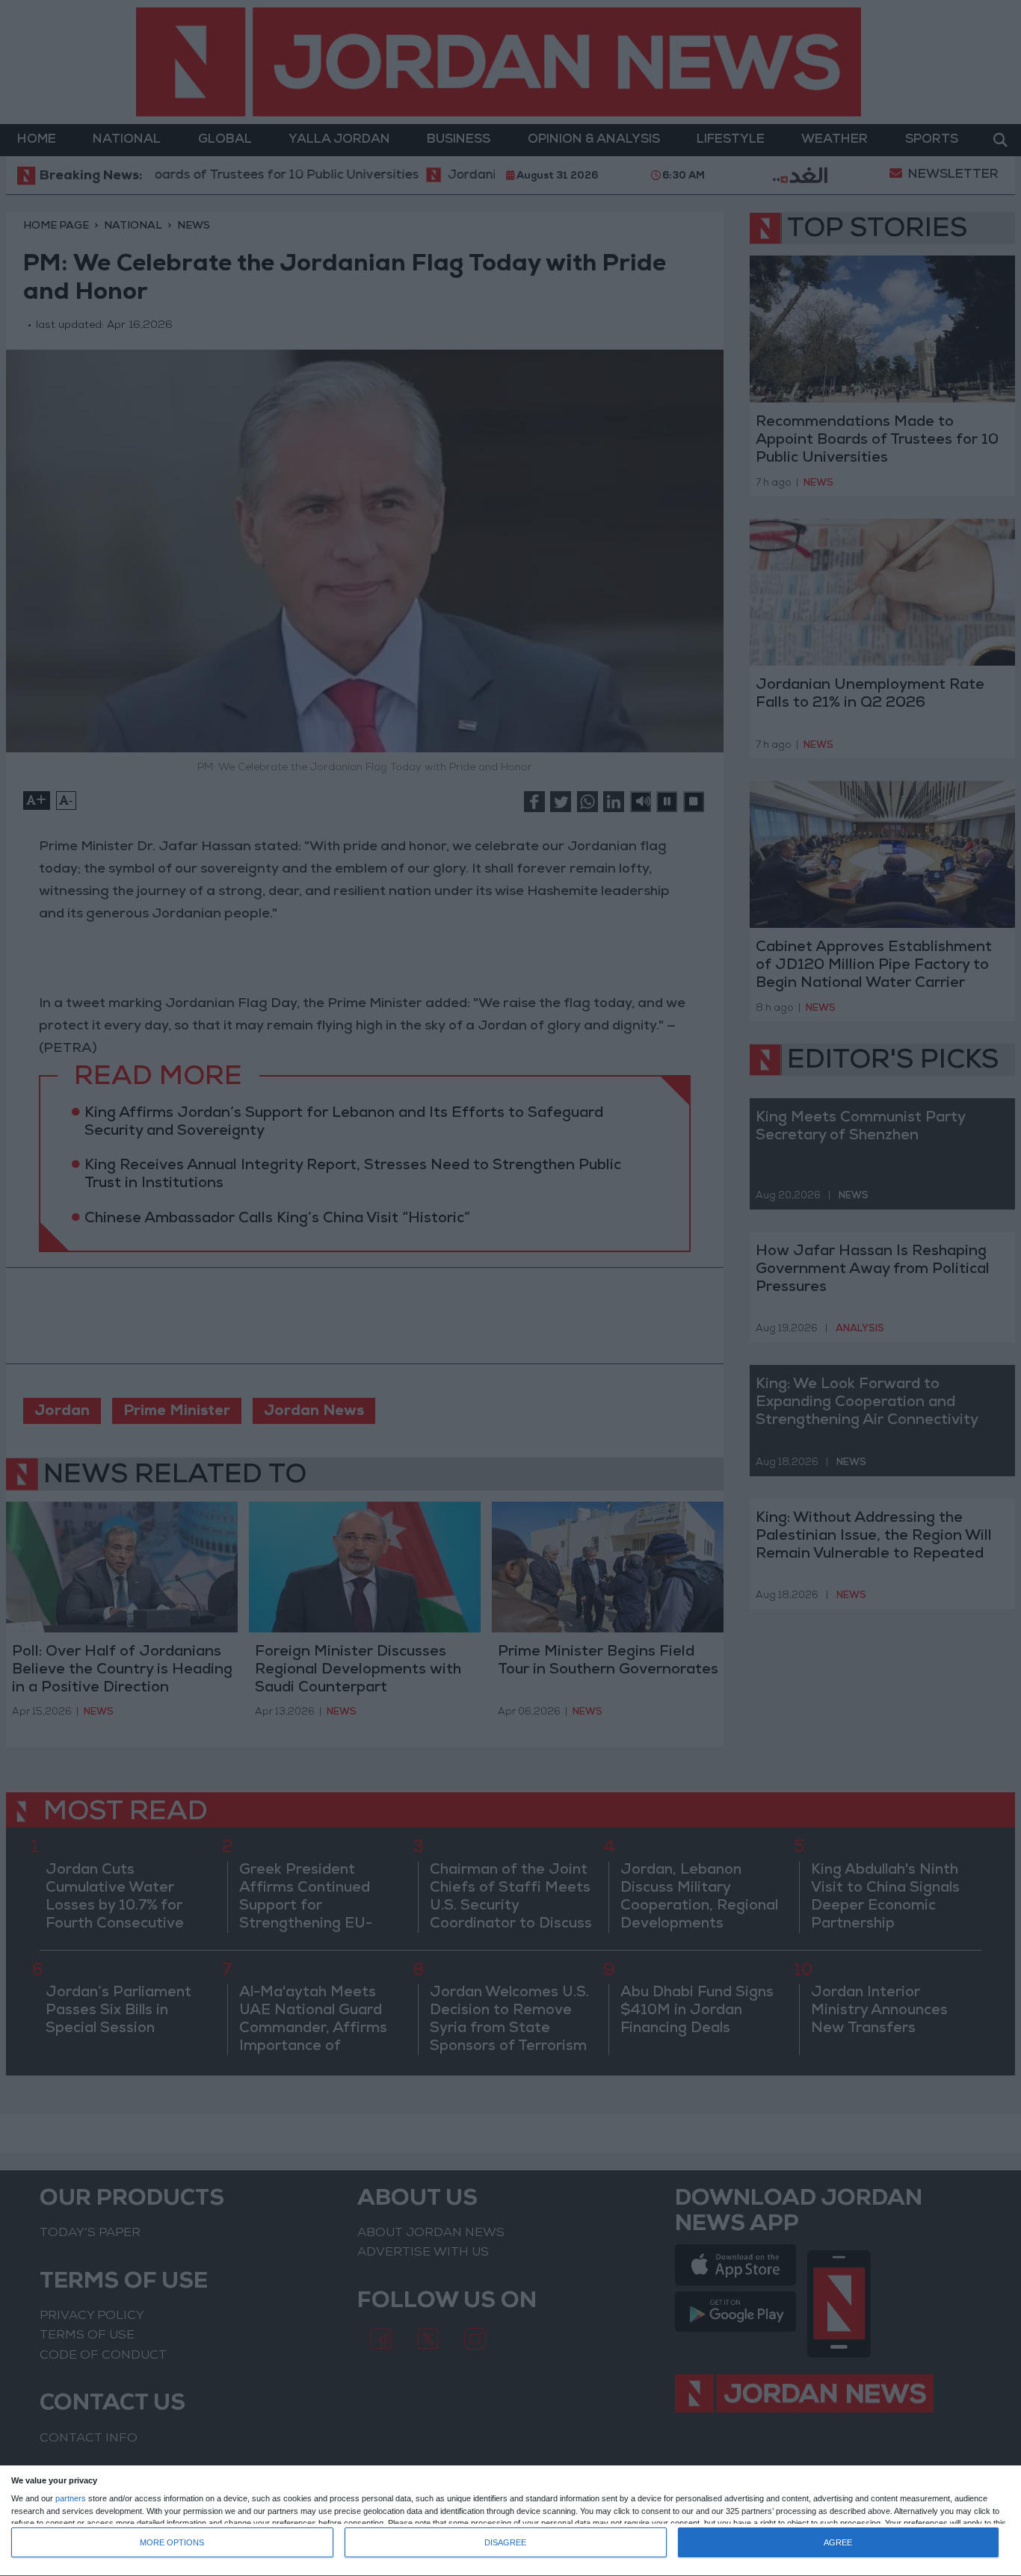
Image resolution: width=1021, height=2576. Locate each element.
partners (71, 2499)
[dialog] (510, 2521)
